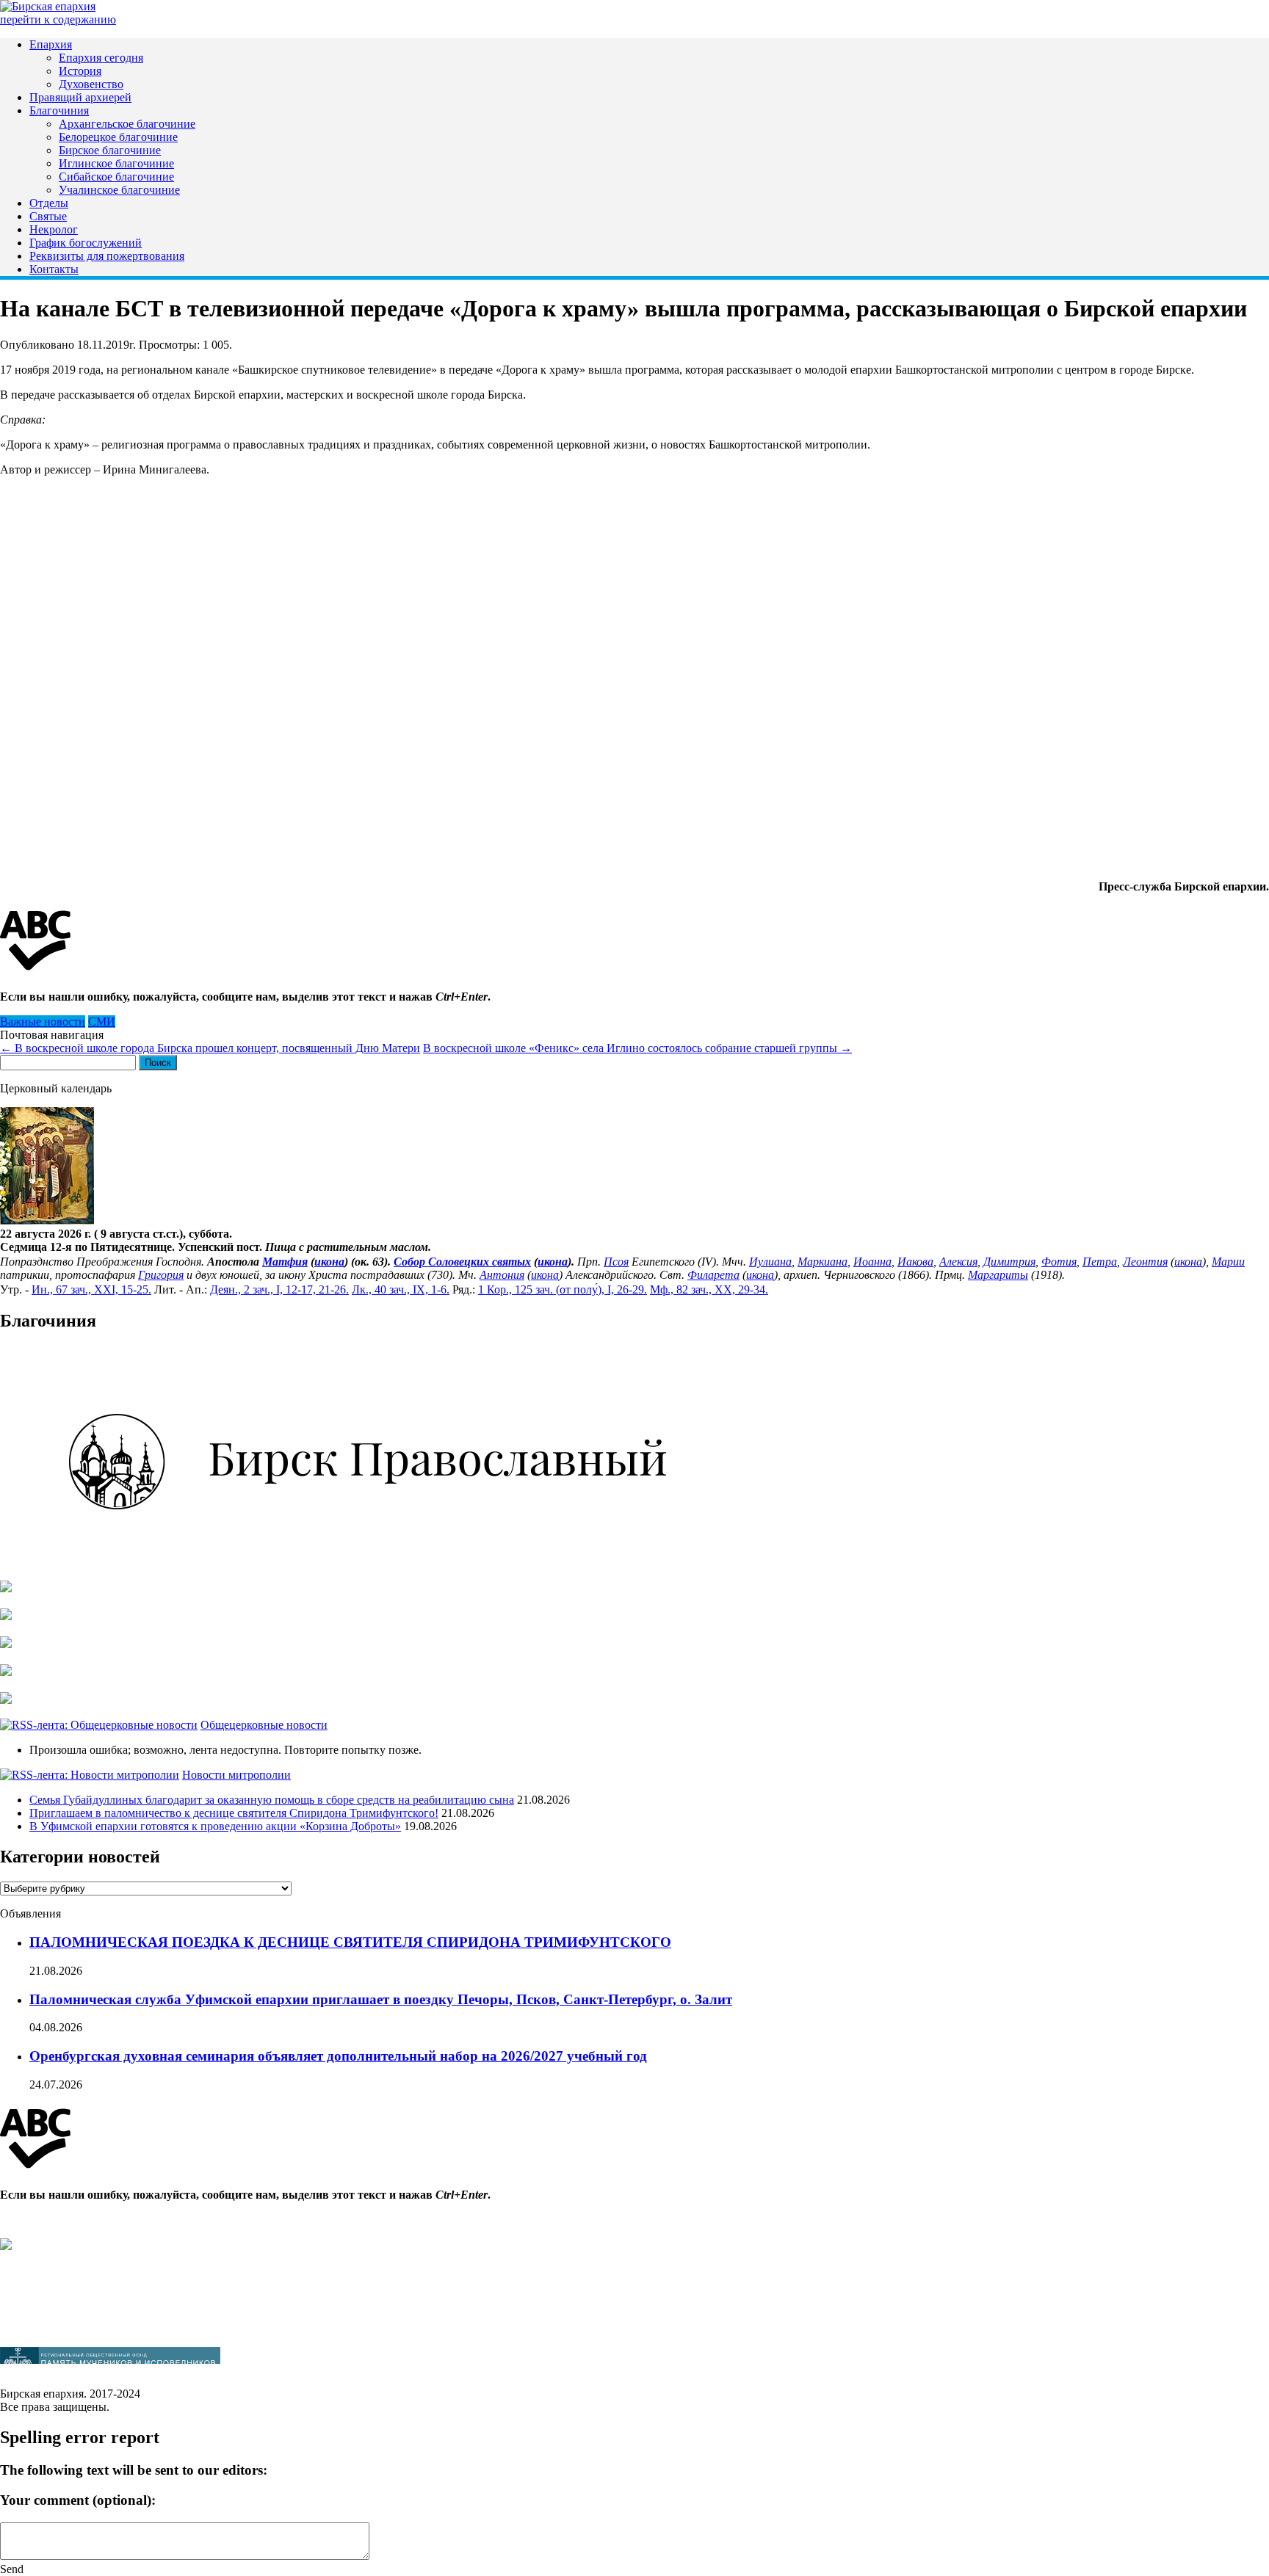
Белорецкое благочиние (118, 137)
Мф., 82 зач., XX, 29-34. (709, 1289)
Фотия (1059, 1262)
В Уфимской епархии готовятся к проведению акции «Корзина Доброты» (215, 1826)
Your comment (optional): (78, 2500)
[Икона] (47, 1220)
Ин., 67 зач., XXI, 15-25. (91, 1289)
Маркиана (822, 1262)
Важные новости (43, 1022)
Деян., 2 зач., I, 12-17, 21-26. (279, 1289)
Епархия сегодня (101, 58)
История (80, 71)
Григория (161, 1275)
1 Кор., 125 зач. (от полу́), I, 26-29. (563, 1289)
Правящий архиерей (80, 97)
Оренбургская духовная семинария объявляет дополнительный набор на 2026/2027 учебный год (338, 2056)
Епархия (51, 44)
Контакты (54, 269)
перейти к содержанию (58, 19)
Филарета (713, 1275)
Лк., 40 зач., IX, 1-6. (401, 1289)
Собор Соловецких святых (462, 1262)
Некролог (54, 229)
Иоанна (872, 1262)
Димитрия (1009, 1262)
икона (329, 1262)
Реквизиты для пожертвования (107, 256)
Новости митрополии (236, 1775)
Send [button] (12, 2569)
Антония (502, 1275)
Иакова (915, 1262)
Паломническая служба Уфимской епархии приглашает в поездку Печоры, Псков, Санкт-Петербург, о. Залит (381, 1999)
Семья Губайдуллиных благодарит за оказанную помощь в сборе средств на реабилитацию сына (272, 1800)
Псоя (616, 1262)
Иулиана (770, 1262)
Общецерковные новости (264, 1725)
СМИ (102, 1022)
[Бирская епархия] (48, 6)
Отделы (49, 203)
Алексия (958, 1262)
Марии (1228, 1262)
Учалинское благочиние (119, 190)
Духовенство (91, 84)
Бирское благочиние (110, 150)
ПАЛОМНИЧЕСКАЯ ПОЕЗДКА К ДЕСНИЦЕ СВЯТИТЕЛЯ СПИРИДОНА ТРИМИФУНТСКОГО (350, 1942)
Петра (1100, 1262)
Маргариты (998, 1275)
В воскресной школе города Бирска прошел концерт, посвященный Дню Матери (210, 1048)
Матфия (285, 1262)
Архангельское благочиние (127, 124)
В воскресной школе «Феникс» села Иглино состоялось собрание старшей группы (637, 1048)
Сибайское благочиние (116, 177)
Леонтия (1145, 1262)
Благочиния (59, 110)
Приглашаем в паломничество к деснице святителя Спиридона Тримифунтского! (234, 1813)
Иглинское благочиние (116, 163)
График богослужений (86, 243)
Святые (48, 216)
